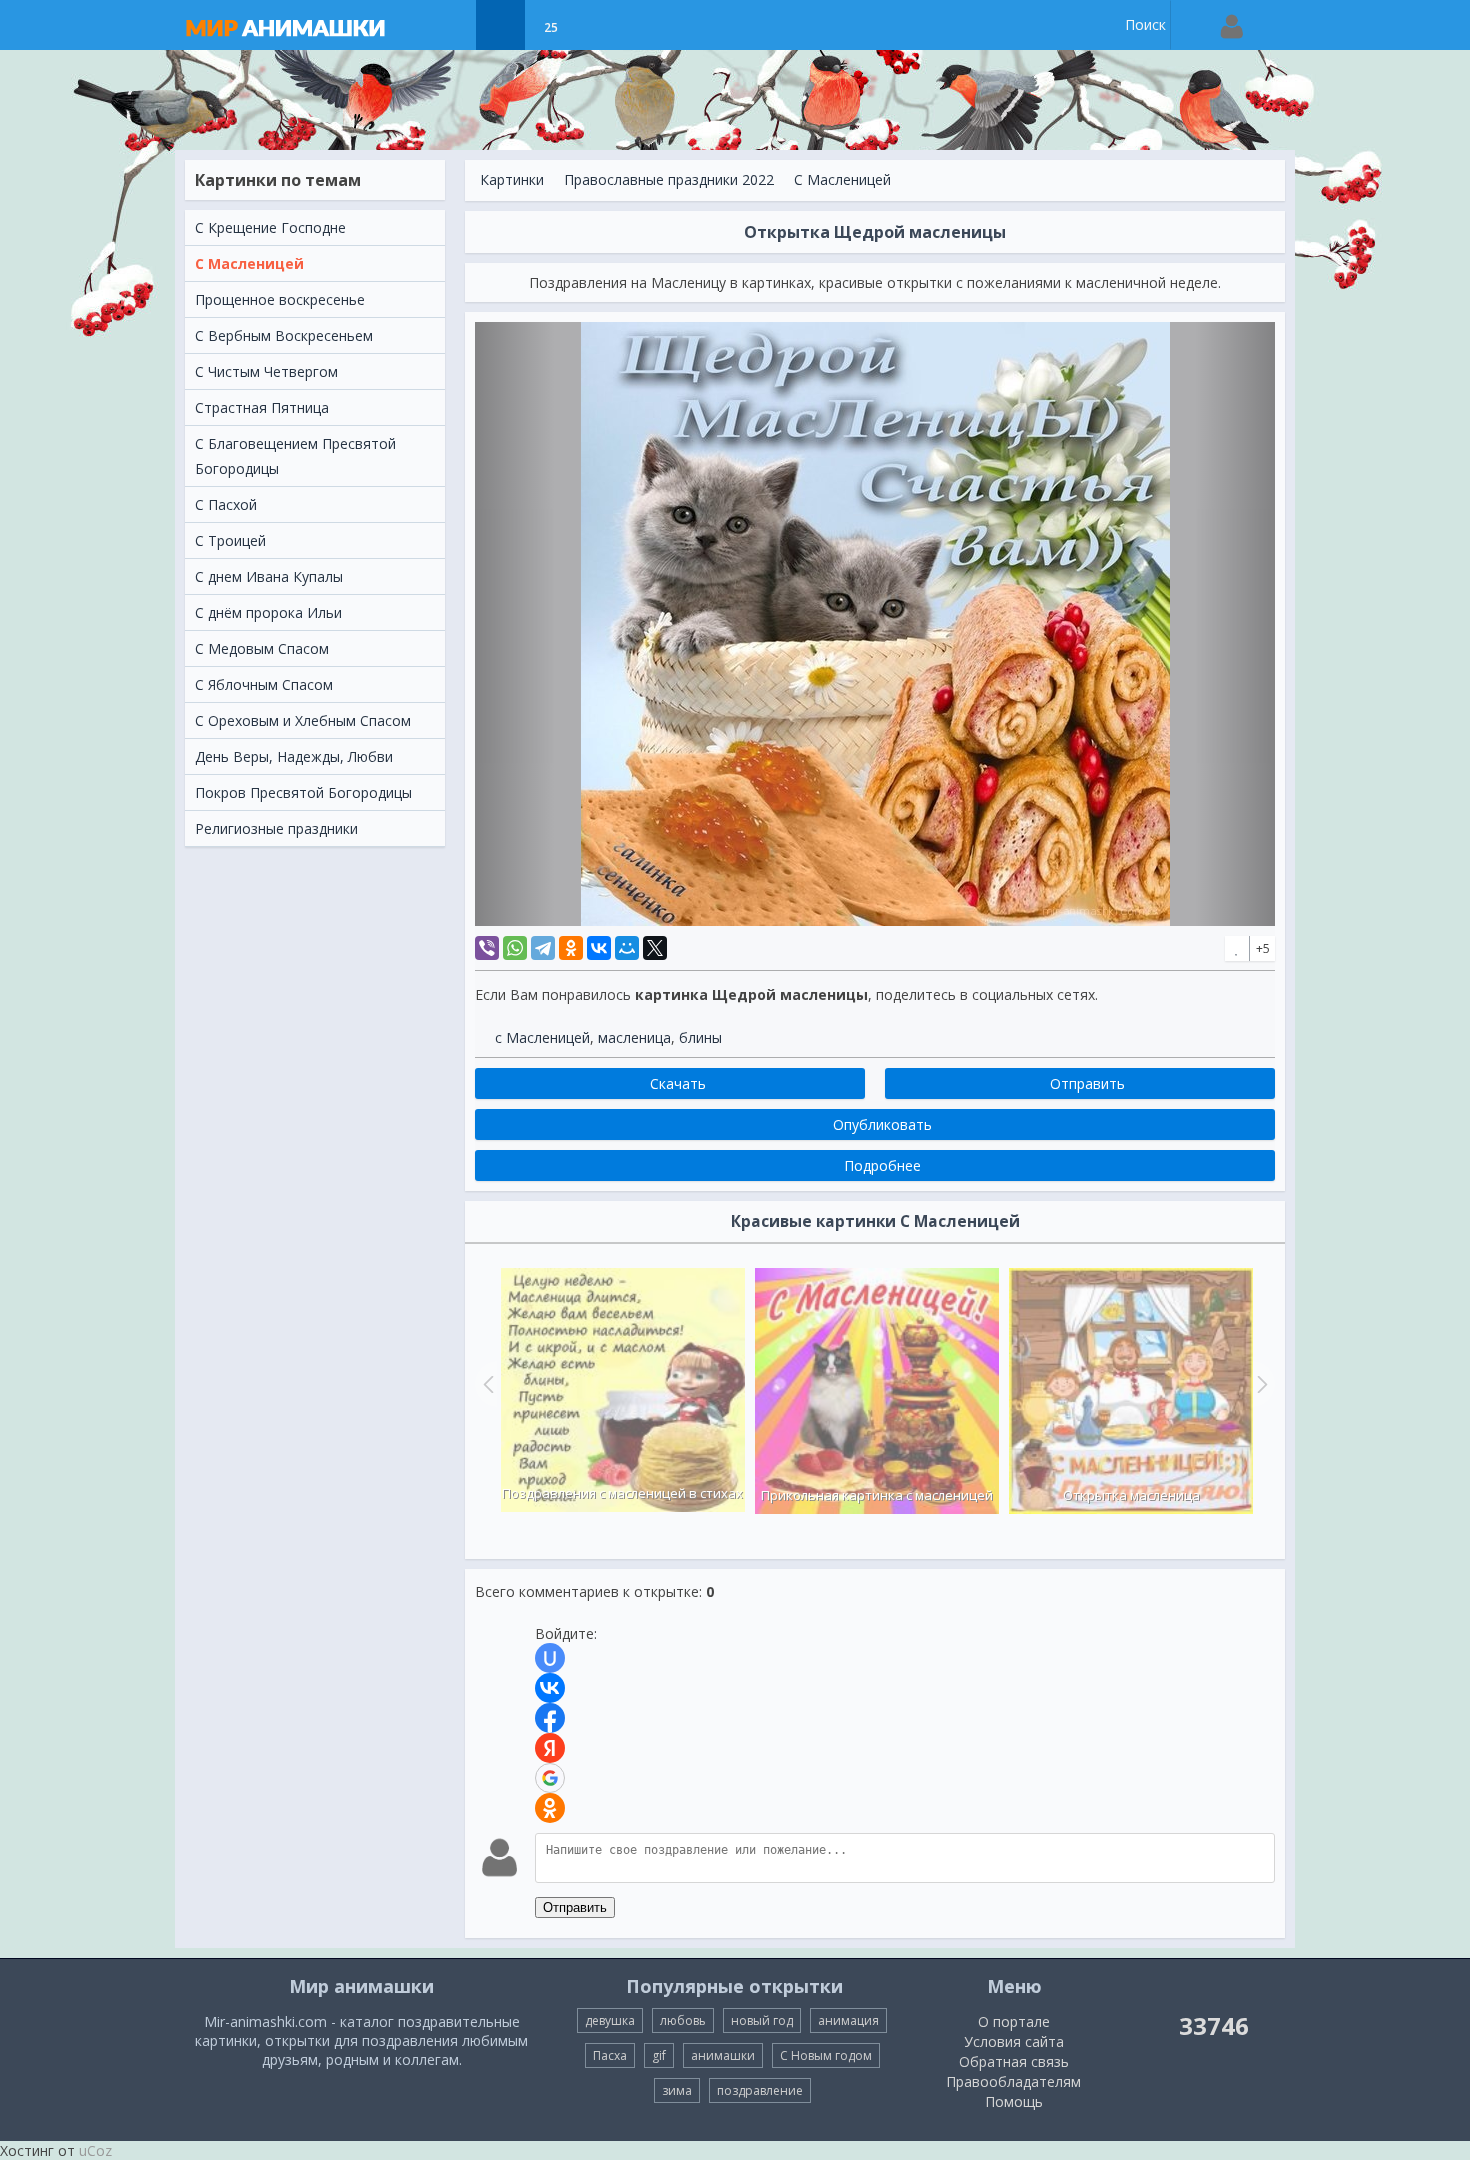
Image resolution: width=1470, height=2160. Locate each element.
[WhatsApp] (515, 948)
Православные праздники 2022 (669, 179)
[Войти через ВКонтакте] (550, 1688)
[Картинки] (500, 25)
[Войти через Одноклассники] (550, 1808)
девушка (610, 2020)
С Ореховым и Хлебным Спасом (303, 720)
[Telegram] (543, 948)
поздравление (760, 2090)
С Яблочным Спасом (264, 684)
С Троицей (230, 540)
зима (677, 2090)
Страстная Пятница (262, 407)
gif (659, 2055)
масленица (634, 1037)
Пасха (610, 2055)
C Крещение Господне (270, 227)
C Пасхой (226, 504)
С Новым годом (826, 2055)
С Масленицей (249, 263)
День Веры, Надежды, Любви (294, 756)
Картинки (512, 179)
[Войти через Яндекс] (550, 1748)
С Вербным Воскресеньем (284, 335)
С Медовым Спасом (262, 648)
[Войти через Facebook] (550, 1718)
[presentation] (486, 1384)
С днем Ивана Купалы (269, 576)
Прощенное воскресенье (280, 299)
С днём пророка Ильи (268, 612)
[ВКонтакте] (599, 948)
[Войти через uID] (550, 1658)
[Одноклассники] (571, 948)
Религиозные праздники (276, 828)
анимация (848, 2020)
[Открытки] (450, 25)
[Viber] (487, 948)
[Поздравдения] (600, 25)
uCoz (95, 2150)
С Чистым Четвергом (266, 371)
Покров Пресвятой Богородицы (303, 792)
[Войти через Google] (550, 1778)
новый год (762, 2020)
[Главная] (305, 25)
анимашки (723, 2055)
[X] (655, 948)
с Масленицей (542, 1037)
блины (700, 1037)
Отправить (575, 1907)
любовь (683, 2020)
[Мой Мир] (627, 948)
